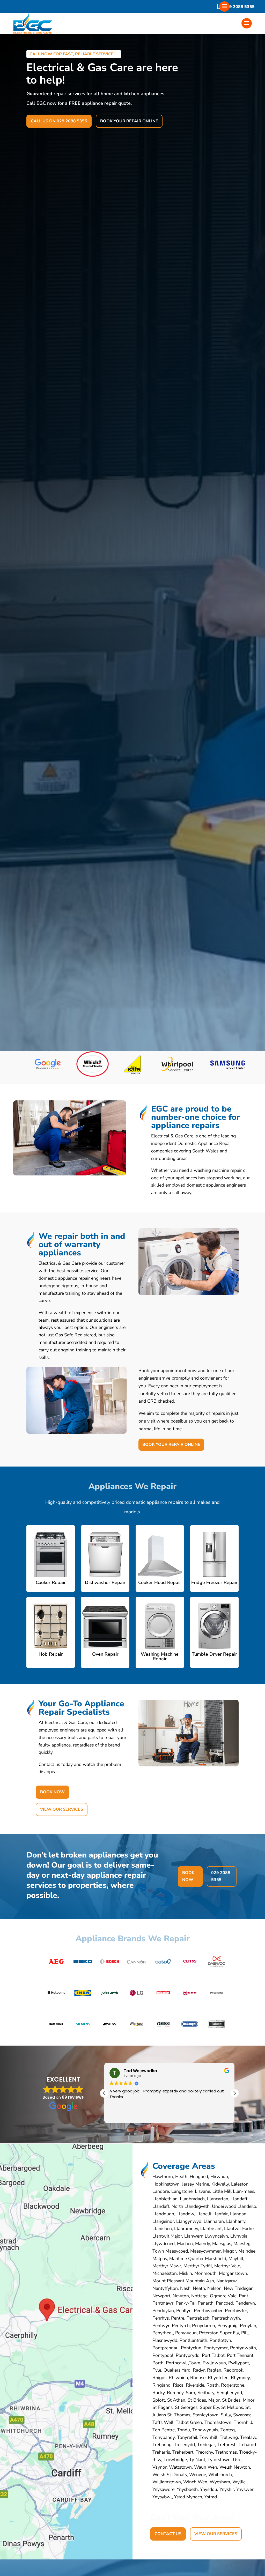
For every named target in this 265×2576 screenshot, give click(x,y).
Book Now (52, 1792)
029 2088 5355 (239, 7)
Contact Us (168, 2534)
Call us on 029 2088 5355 (59, 121)
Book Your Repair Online (129, 121)
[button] (234, 2093)
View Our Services (62, 1809)
